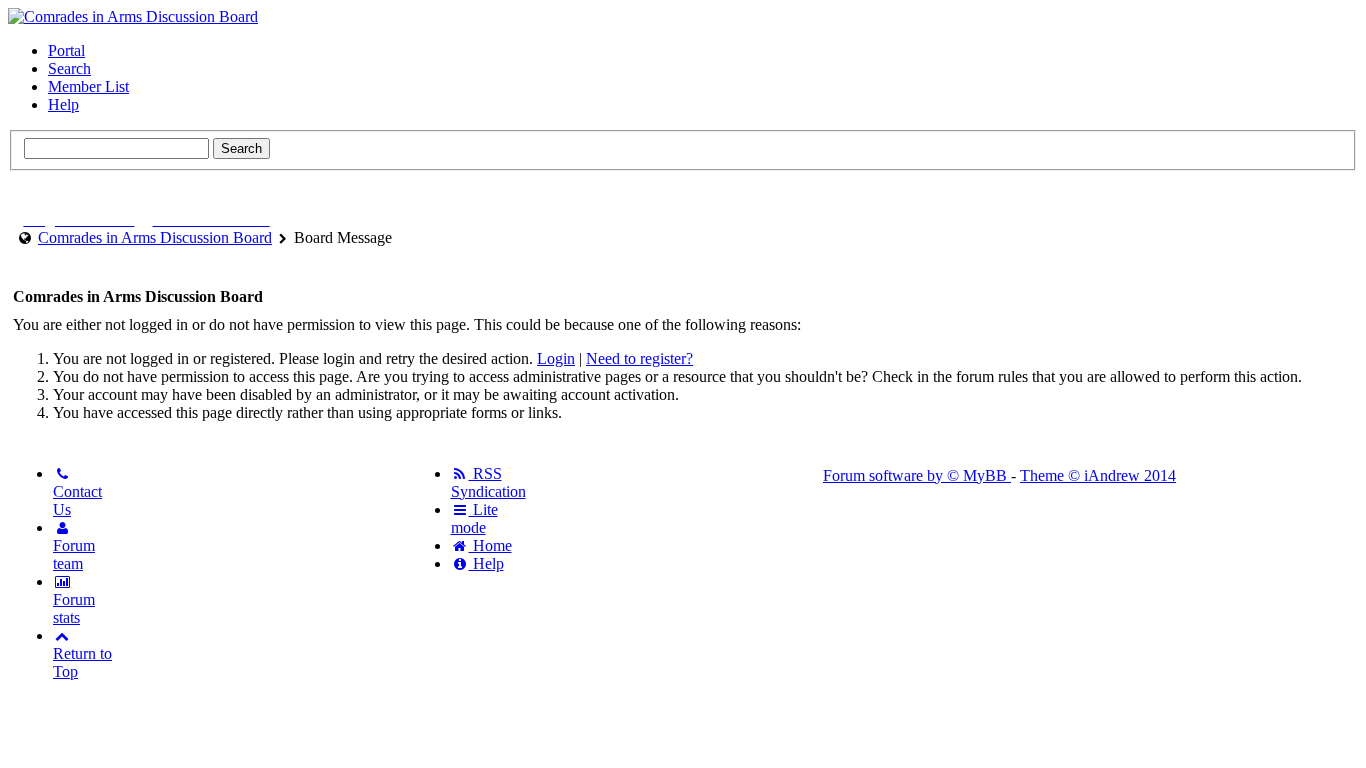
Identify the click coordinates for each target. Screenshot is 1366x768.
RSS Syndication (488, 482)
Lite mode (474, 518)
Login (556, 358)
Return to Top (82, 662)
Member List (88, 86)
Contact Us (77, 500)
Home (490, 545)
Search (69, 68)
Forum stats (74, 608)
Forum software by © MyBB (917, 475)
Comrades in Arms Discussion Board (155, 237)
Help (63, 104)
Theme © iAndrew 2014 (1098, 475)
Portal (66, 50)
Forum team (74, 554)
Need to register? (639, 358)
